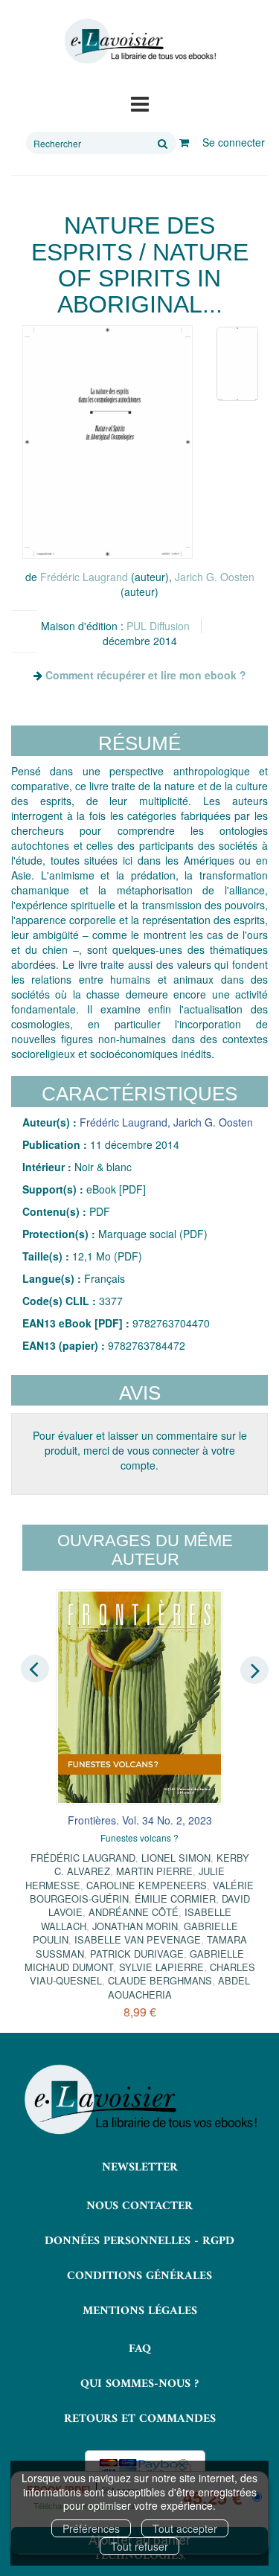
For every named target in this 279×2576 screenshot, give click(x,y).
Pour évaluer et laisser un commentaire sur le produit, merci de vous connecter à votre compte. (140, 1450)
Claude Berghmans (160, 1980)
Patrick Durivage (137, 1954)
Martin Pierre (154, 1871)
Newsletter (140, 2168)
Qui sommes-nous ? (139, 2384)
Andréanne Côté (134, 1912)
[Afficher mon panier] (184, 142)
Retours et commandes (140, 2419)
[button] (108, 442)
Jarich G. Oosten (215, 577)
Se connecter (234, 142)
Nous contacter (139, 2206)
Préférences (91, 2528)
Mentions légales (140, 2311)
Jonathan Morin (135, 1926)
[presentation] (35, 1669)
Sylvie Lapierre (161, 1967)
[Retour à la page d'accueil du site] (139, 41)
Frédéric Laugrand (84, 577)
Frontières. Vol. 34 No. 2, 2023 (140, 1820)
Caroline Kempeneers (147, 1885)
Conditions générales (139, 2276)
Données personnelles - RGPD (139, 2241)
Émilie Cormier (175, 1899)
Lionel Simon (176, 1858)
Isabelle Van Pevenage (138, 1939)
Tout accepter (185, 2528)
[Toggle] (140, 103)
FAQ (140, 2349)
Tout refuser (139, 2546)
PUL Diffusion (158, 626)
